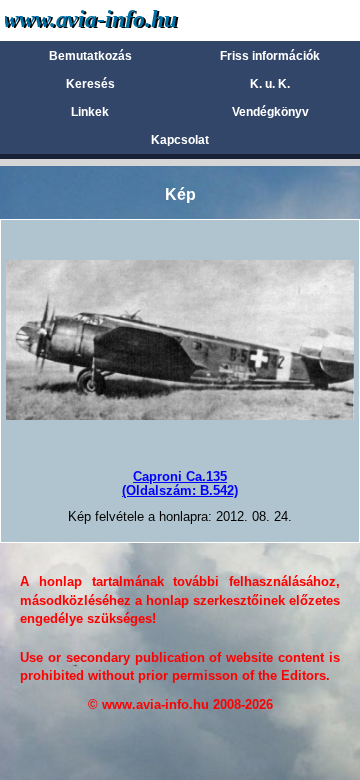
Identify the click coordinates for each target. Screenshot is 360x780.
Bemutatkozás (90, 56)
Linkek (90, 112)
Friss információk (270, 56)
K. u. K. (270, 84)
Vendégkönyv (270, 112)
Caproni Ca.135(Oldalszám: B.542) (180, 483)
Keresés (90, 84)
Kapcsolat (180, 140)
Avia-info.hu (126, 19)
